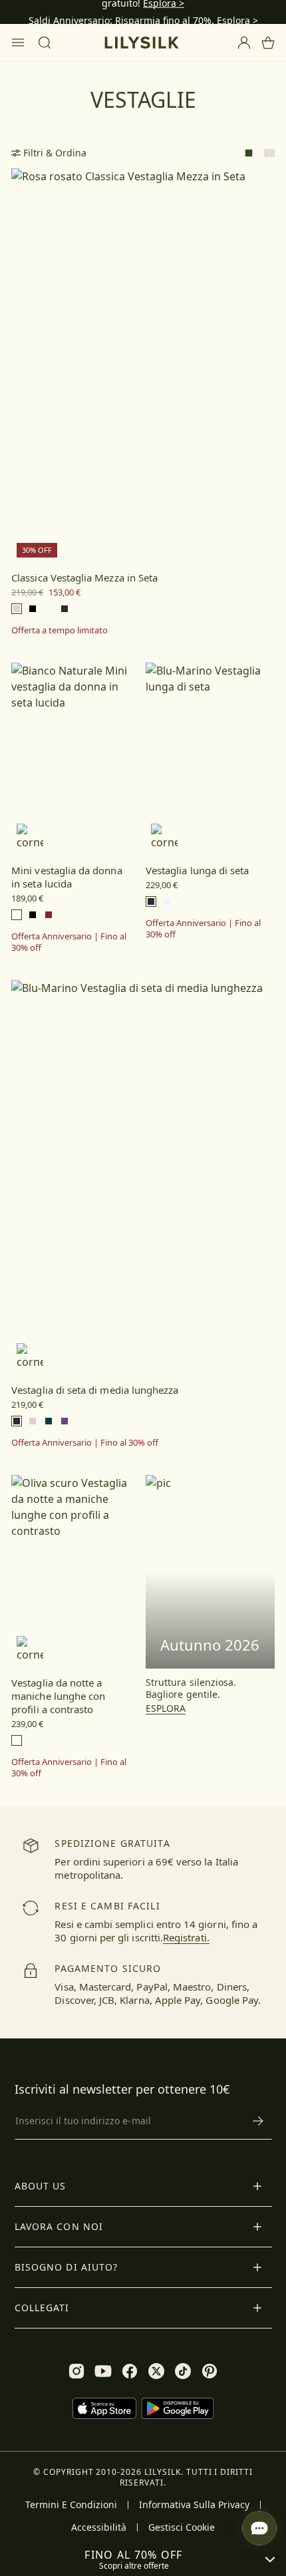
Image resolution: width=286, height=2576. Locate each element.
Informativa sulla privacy (194, 2505)
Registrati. (186, 1937)
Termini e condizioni (71, 2505)
